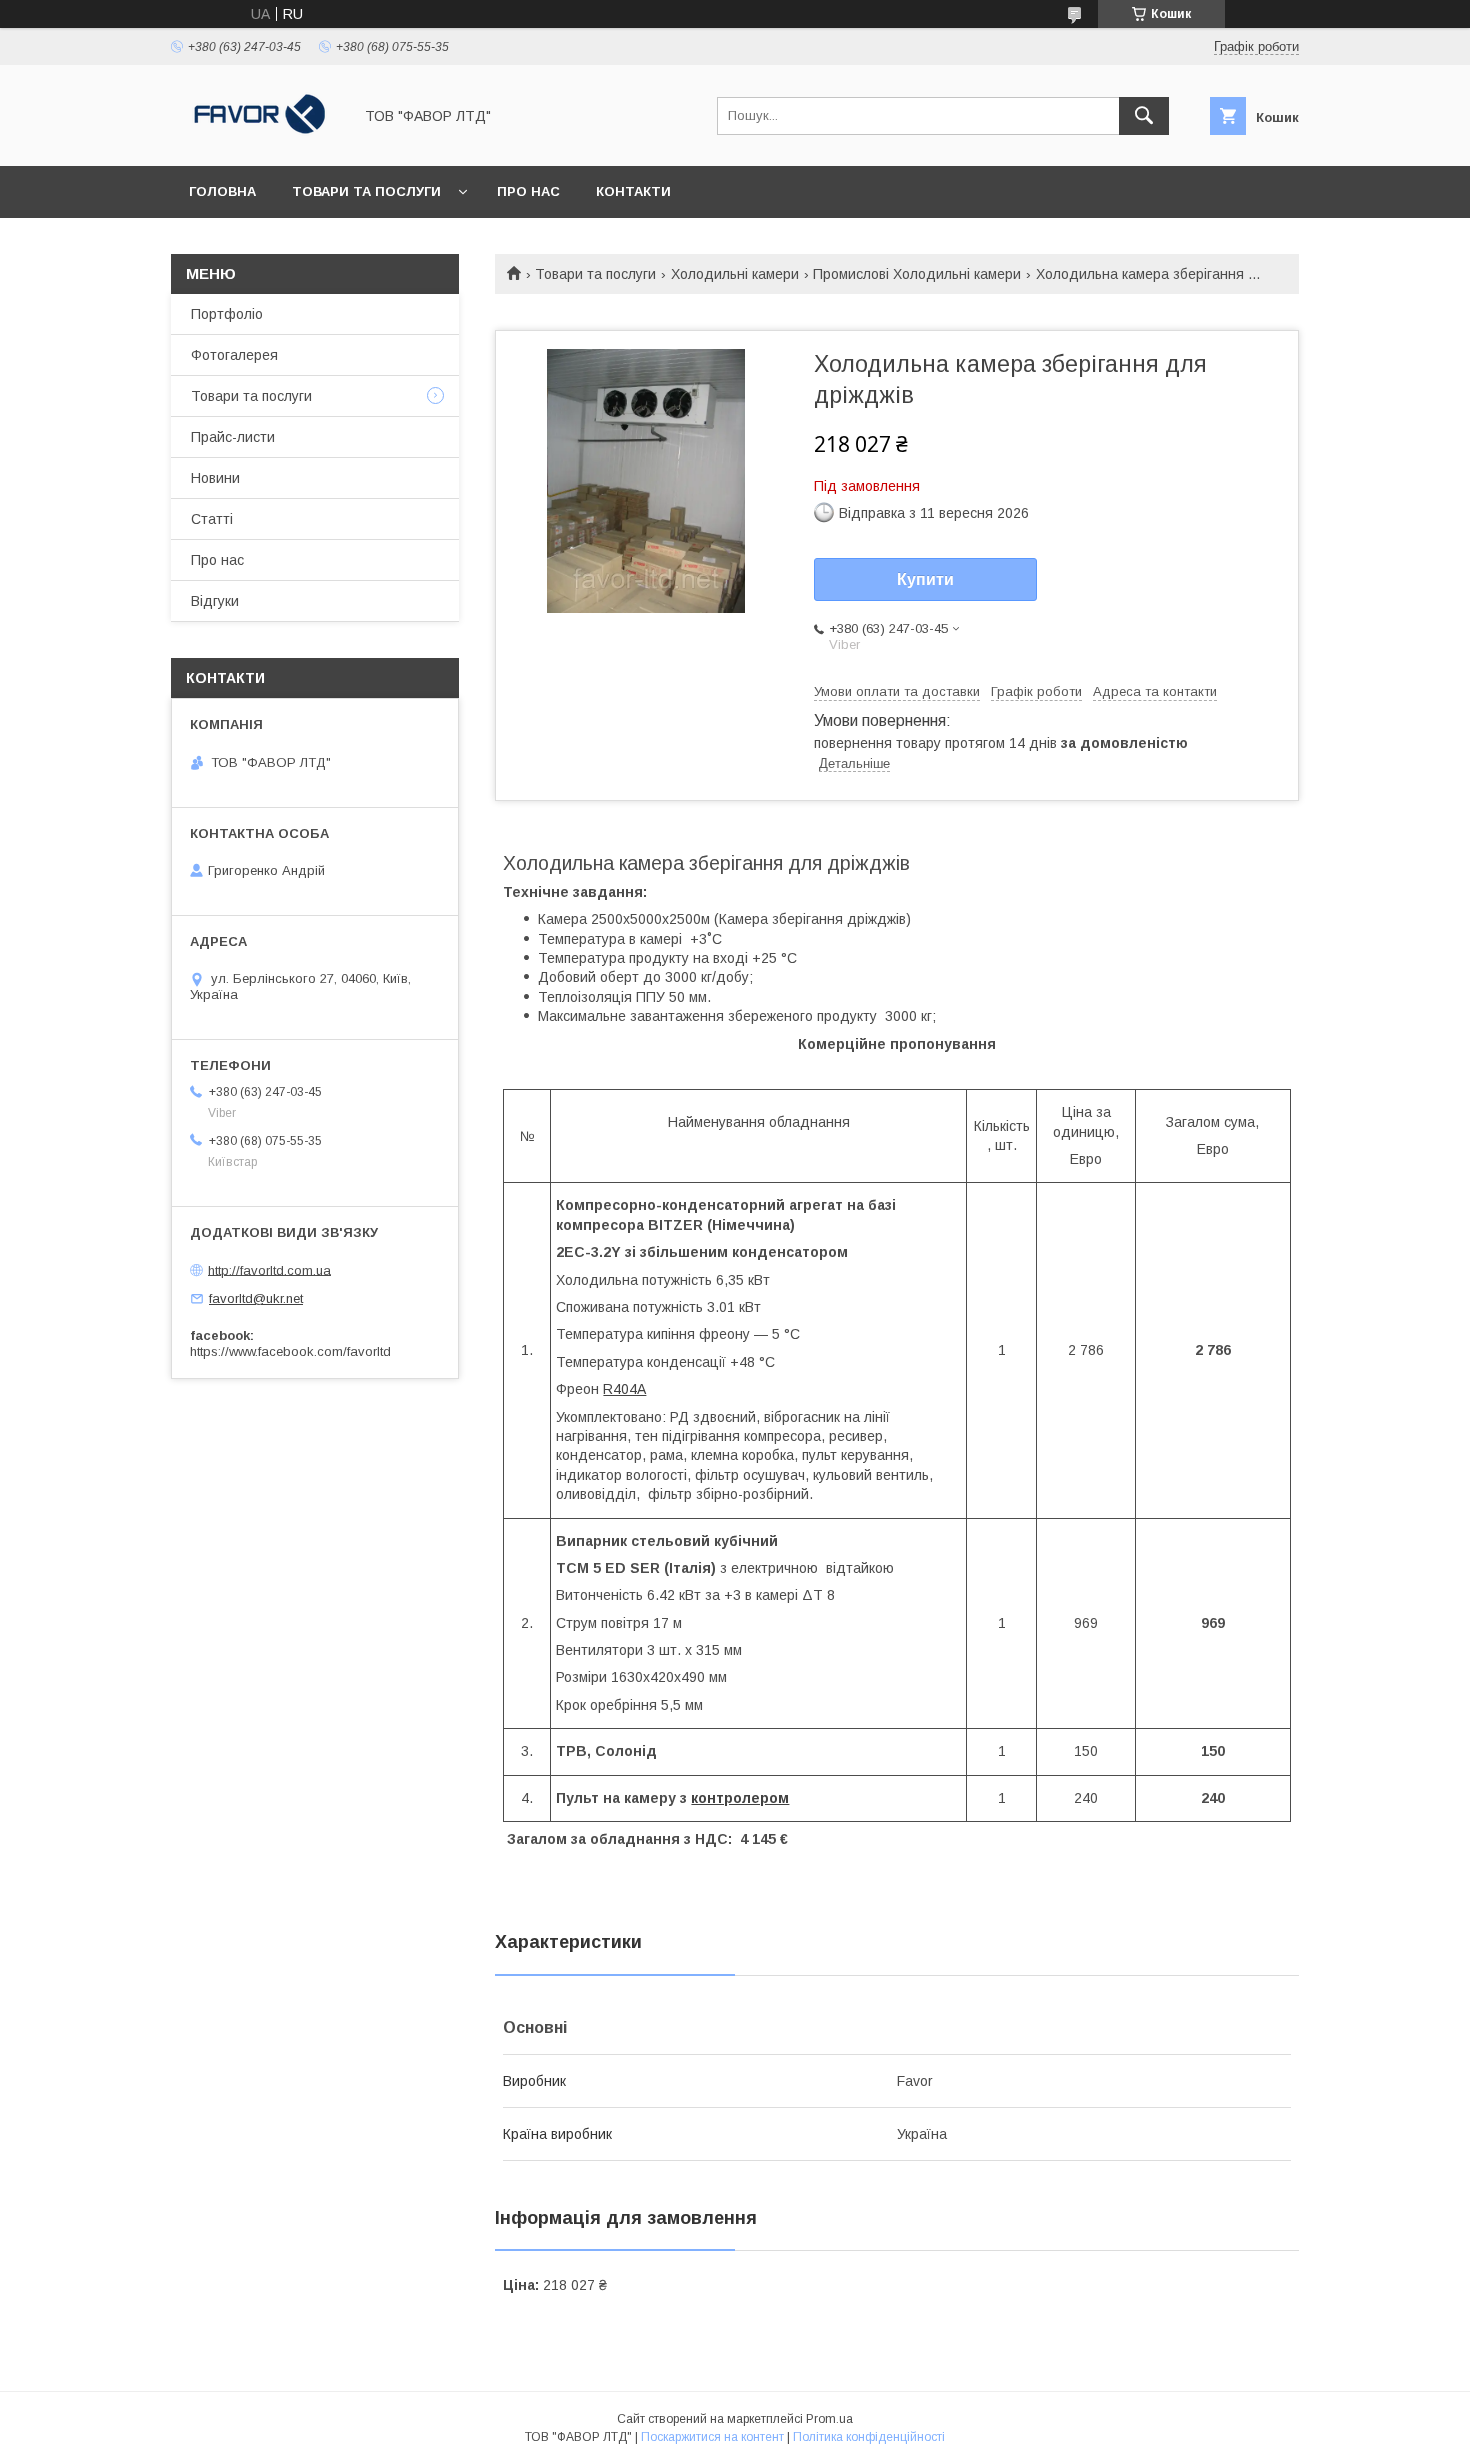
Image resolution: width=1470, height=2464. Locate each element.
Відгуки (215, 601)
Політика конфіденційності (869, 2437)
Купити (925, 579)
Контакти (633, 191)
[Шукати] (1144, 116)
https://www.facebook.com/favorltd (290, 1351)
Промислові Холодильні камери (917, 274)
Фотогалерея (234, 355)
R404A (624, 1389)
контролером (740, 1798)
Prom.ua (829, 2419)
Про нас (528, 191)
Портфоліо (227, 314)
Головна (222, 191)
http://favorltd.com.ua (269, 1269)
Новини (215, 478)
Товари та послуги (366, 191)
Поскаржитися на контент (712, 2437)
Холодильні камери (735, 274)
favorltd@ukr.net (256, 1298)
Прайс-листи (233, 437)
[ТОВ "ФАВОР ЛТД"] (256, 140)
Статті (212, 519)
